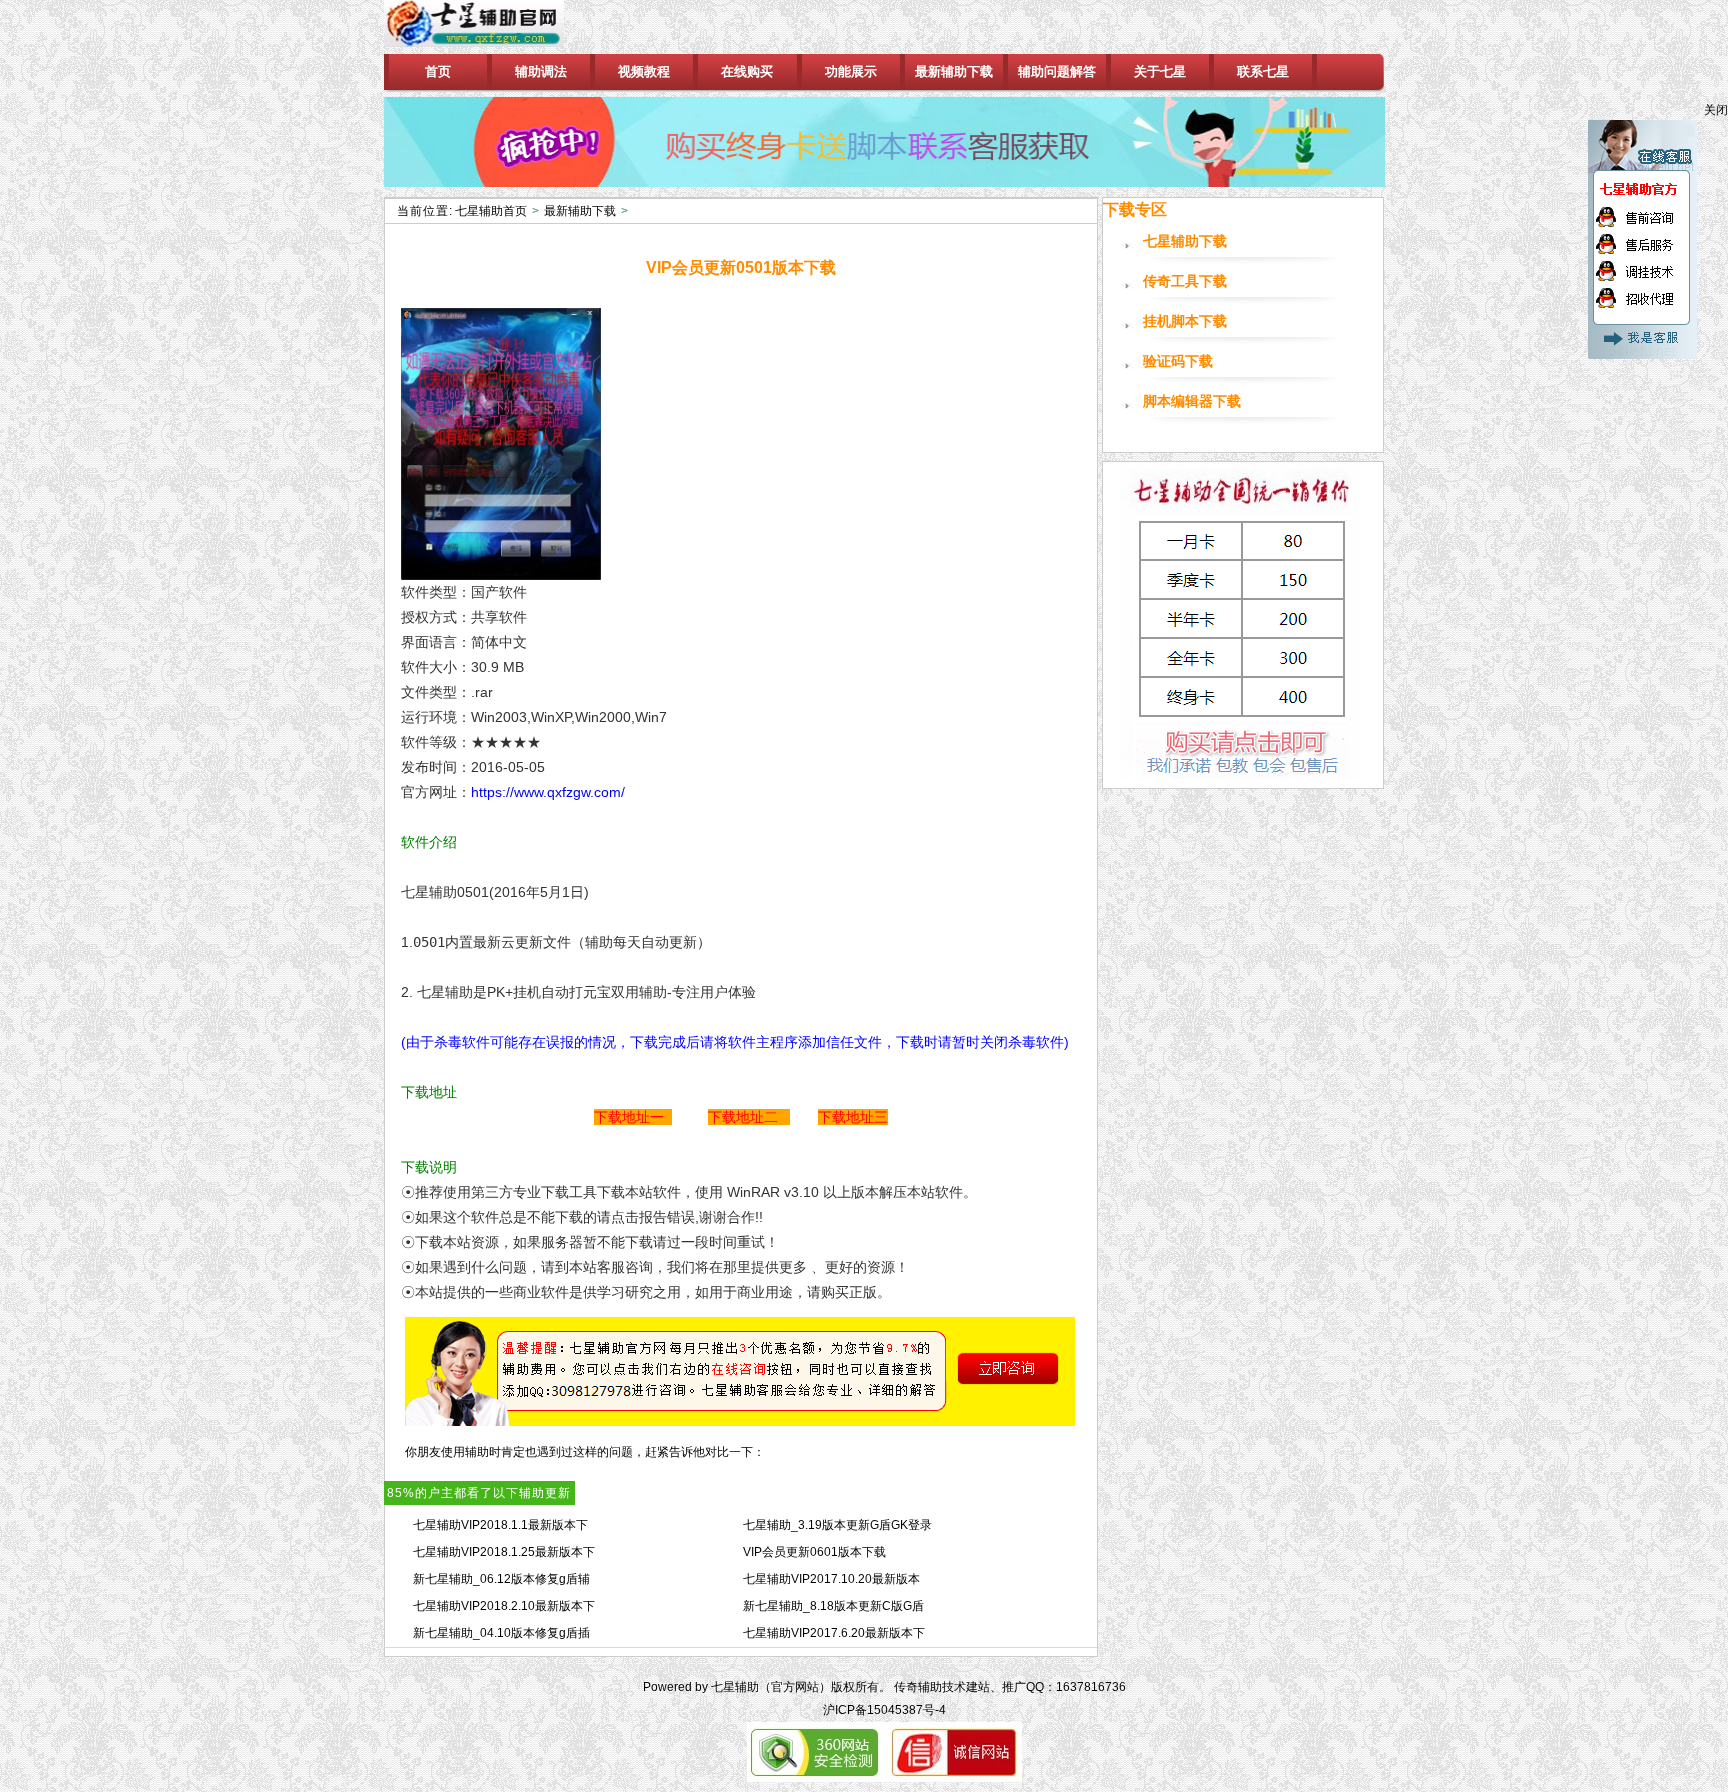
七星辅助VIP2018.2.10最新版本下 (504, 1606)
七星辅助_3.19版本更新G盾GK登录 (837, 1525)
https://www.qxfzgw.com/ (548, 792)
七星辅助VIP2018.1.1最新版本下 (500, 1525)
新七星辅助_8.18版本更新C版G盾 (833, 1606)
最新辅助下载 (580, 211)
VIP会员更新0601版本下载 (814, 1552)
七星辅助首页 (491, 211)
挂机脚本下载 (1185, 321)
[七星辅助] (492, 27)
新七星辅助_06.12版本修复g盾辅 (501, 1579)
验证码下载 (1178, 361)
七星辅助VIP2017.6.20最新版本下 (834, 1633)
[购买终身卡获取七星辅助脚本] (884, 142)
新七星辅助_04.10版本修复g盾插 (501, 1633)
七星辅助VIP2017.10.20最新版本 (831, 1579)
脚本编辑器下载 (1192, 401)
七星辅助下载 (1185, 241)
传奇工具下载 (1185, 281)
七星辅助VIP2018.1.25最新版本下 (504, 1552)
